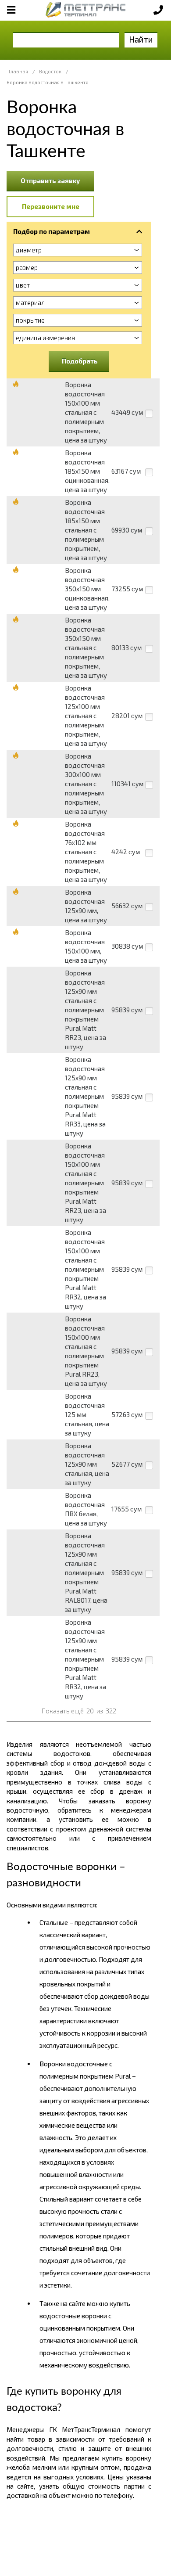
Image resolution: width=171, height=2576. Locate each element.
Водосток (50, 71)
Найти (141, 39)
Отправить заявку (50, 180)
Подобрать (80, 361)
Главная (18, 71)
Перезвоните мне (51, 206)
